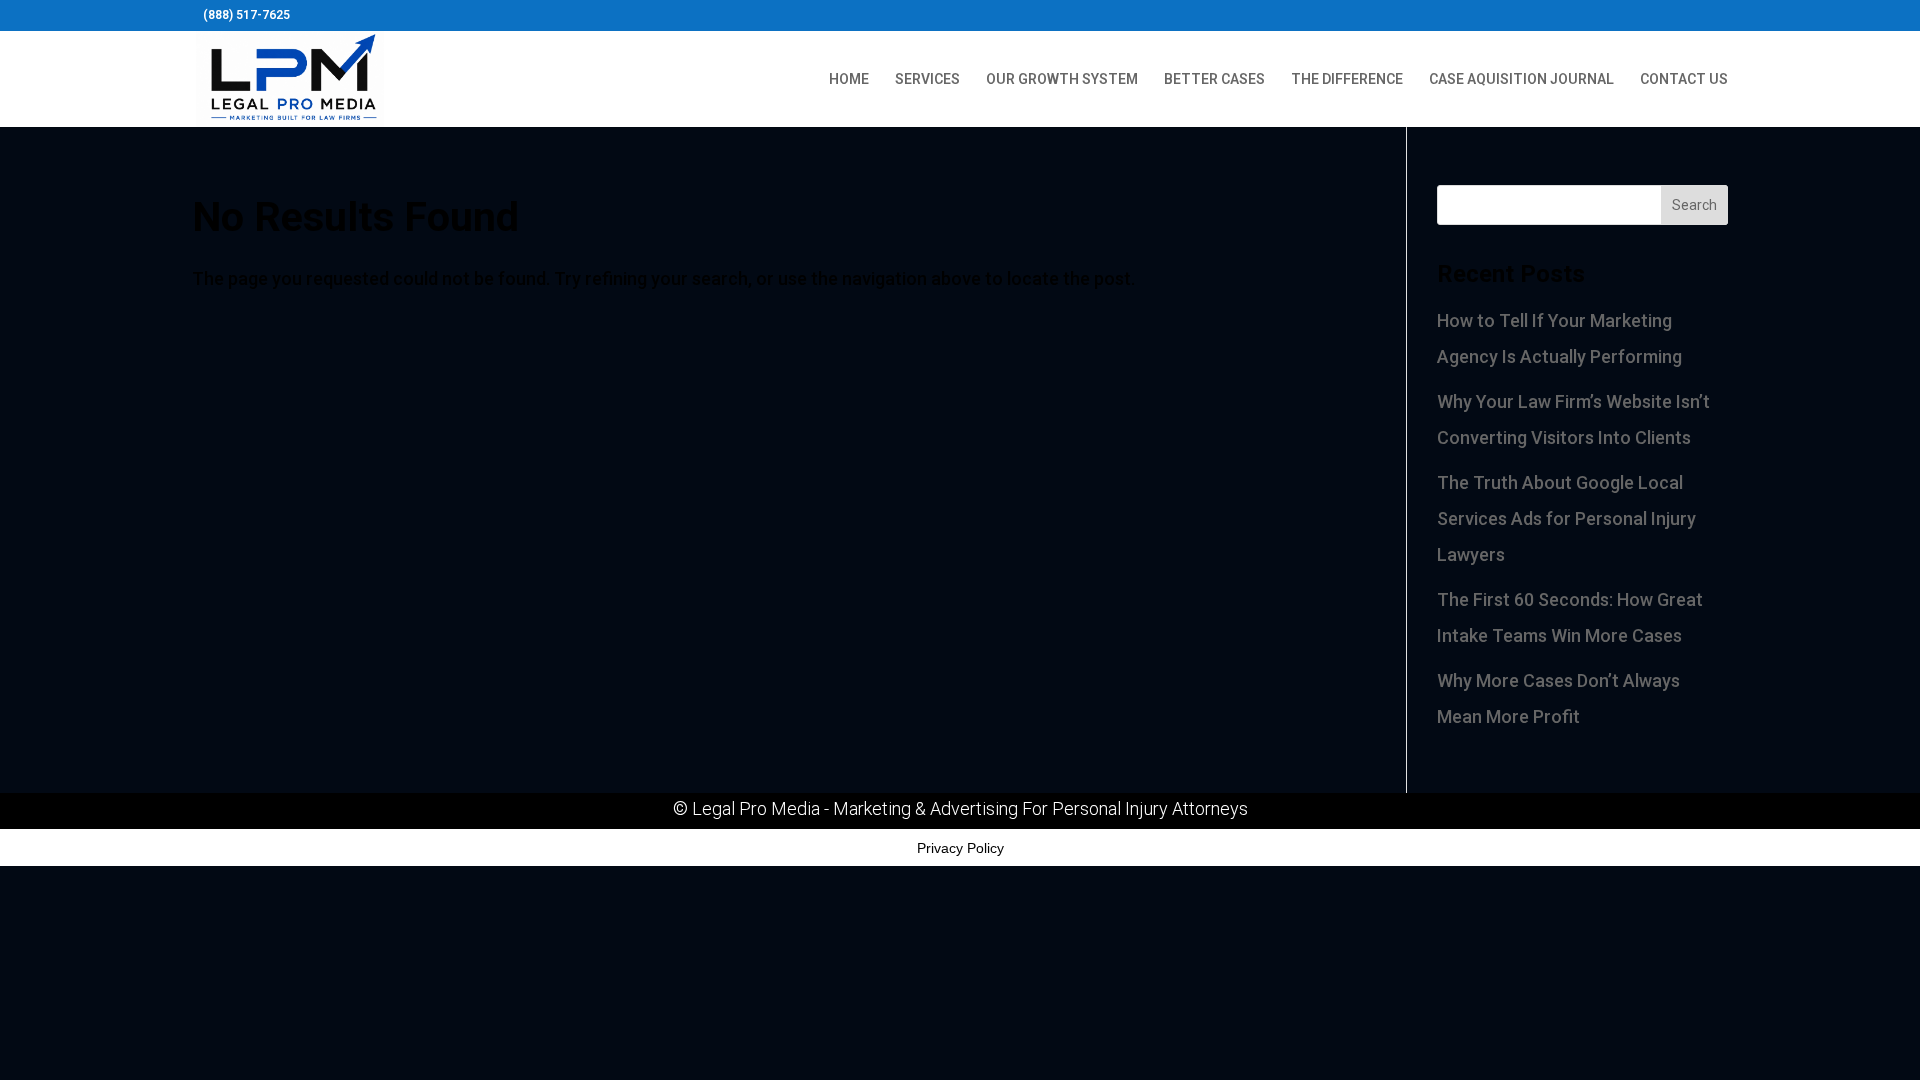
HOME (849, 79)
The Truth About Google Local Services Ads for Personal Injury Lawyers (1566, 518)
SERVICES (927, 79)
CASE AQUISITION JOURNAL (1521, 79)
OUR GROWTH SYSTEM (1062, 79)
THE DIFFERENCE (1347, 79)
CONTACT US (1684, 79)
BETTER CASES (1214, 79)
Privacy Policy (960, 848)
